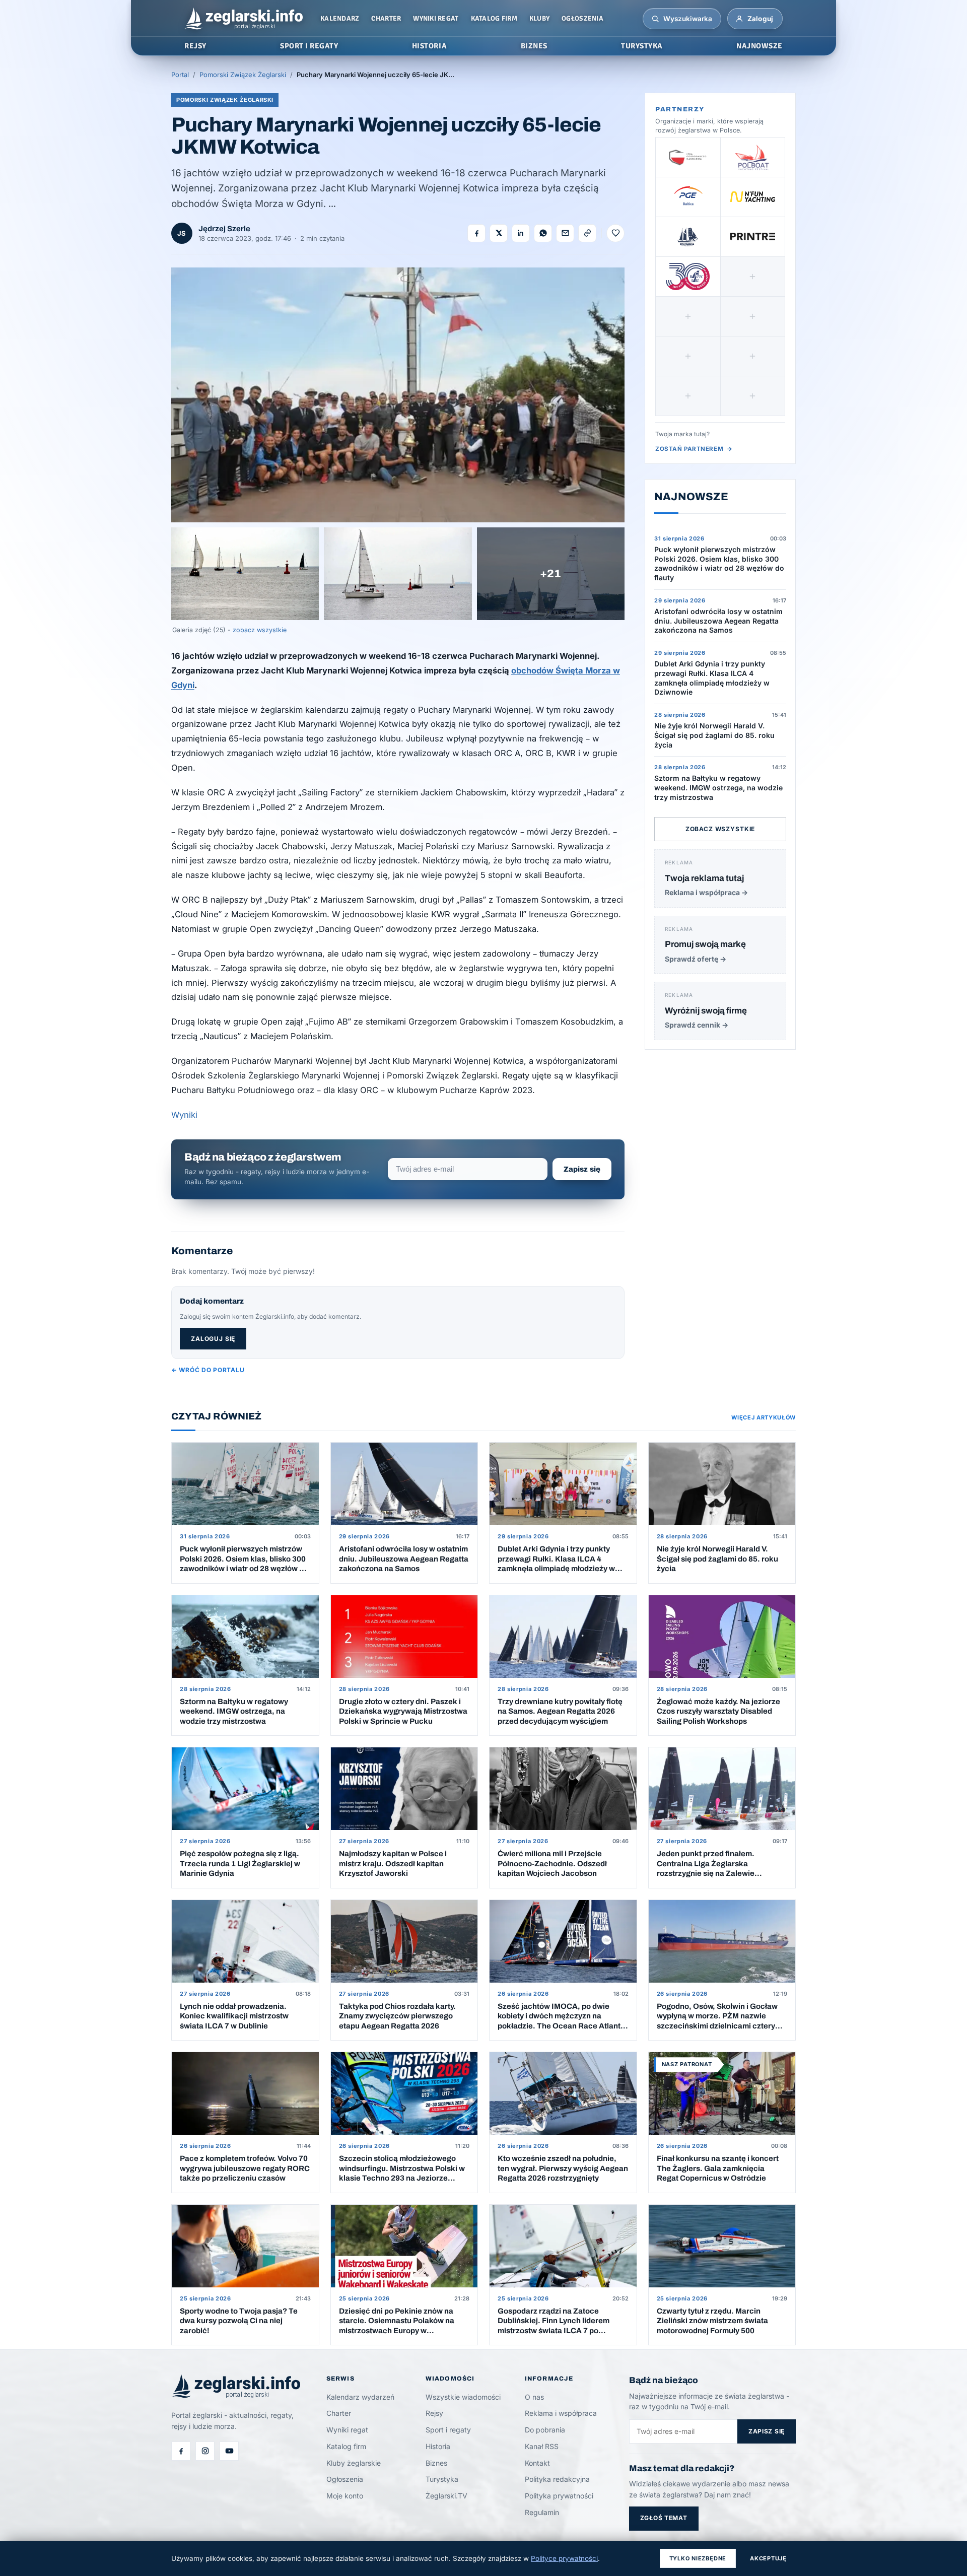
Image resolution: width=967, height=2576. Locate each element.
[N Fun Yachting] (753, 197)
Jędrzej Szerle (224, 229)
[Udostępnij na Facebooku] (476, 233)
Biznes (436, 2463)
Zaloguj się (213, 1339)
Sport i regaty (448, 2430)
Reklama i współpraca (561, 2413)
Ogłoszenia (582, 18)
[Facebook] (181, 2451)
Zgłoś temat (664, 2518)
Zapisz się (582, 1169)
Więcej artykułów (764, 1417)
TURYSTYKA (642, 46)
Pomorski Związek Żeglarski (243, 75)
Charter (386, 18)
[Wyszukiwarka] (655, 19)
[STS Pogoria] (688, 237)
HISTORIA (429, 46)
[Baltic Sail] (688, 277)
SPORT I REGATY (309, 46)
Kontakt (537, 2463)
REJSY (195, 46)
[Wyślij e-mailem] (565, 233)
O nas (534, 2397)
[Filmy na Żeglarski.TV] (229, 2451)
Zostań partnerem (694, 449)
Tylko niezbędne (698, 2558)
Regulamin (542, 2512)
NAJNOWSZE (759, 46)
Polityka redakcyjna (557, 2479)
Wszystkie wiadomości (463, 2397)
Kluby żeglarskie (354, 2463)
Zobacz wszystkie (720, 829)
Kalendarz (340, 18)
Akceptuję (768, 2558)
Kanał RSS (542, 2446)
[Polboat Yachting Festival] (753, 157)
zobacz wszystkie (260, 630)
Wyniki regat (436, 18)
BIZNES (534, 46)
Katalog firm (494, 18)
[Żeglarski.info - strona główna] (244, 19)
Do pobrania (545, 2430)
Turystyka (442, 2479)
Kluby (539, 18)
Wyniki (184, 1115)
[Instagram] (205, 2451)
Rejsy (434, 2413)
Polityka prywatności (559, 2496)
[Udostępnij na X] (499, 233)
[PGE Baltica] (688, 197)
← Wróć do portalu (208, 1370)
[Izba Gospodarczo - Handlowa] (688, 157)
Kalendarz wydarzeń (360, 2397)
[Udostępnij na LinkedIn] (521, 233)
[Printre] (753, 237)
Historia (438, 2446)
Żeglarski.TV (446, 2496)
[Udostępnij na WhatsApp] (543, 233)
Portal (180, 75)
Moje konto (345, 2496)
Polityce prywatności (564, 2558)
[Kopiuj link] (587, 233)
